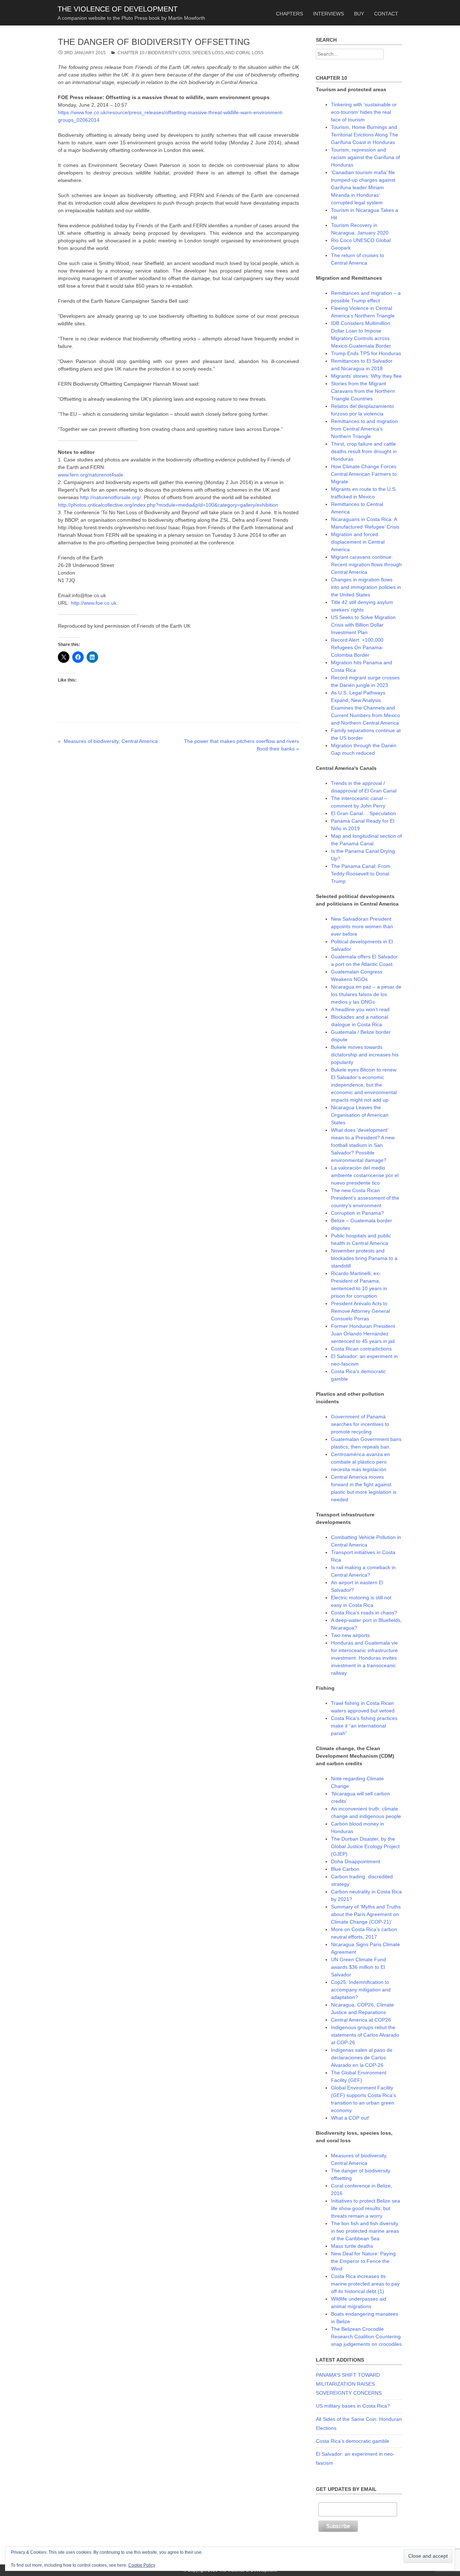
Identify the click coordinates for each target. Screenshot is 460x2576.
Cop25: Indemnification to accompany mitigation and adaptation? (361, 1990)
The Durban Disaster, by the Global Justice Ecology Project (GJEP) (365, 1846)
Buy (359, 14)
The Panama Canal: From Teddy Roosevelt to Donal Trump (361, 874)
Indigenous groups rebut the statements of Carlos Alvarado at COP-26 (365, 2035)
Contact (386, 14)
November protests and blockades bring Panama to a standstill (364, 1258)
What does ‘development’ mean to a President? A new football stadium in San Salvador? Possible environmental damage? (363, 1145)
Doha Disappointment (356, 1861)
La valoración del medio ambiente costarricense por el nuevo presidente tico (365, 1175)
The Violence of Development (118, 9)
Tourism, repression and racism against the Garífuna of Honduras (365, 157)
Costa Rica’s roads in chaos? (364, 1613)
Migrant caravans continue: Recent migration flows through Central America (366, 564)
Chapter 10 (131, 53)
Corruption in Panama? (357, 1213)
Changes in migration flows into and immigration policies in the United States (366, 587)
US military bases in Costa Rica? (353, 2406)
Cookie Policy (142, 2565)
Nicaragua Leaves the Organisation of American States (360, 1115)
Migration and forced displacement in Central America (358, 542)
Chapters (289, 14)
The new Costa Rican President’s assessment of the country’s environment (365, 1198)
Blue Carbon (345, 1869)
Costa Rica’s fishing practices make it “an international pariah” (364, 1726)
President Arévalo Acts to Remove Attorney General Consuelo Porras (360, 1311)
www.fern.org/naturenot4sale (91, 475)
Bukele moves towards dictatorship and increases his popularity (365, 1055)
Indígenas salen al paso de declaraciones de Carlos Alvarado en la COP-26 (362, 2057)
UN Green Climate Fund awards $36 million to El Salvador (358, 1967)
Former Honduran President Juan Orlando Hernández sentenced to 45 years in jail (363, 1334)
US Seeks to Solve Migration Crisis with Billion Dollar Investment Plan (363, 625)
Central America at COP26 (361, 2020)
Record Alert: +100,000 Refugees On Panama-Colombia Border (357, 647)
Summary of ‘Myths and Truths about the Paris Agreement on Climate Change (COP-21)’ (366, 1914)
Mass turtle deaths (352, 2246)
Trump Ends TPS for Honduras (366, 353)
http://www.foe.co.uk (94, 603)
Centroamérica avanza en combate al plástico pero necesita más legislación (360, 1462)
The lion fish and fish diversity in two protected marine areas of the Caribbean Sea (365, 2231)
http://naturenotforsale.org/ (111, 497)
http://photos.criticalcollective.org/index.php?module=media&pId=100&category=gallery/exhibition (168, 505)
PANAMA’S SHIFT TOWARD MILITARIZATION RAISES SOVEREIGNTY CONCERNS (349, 2384)
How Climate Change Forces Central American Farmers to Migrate (364, 474)
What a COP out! (350, 2118)
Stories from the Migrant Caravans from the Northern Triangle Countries (363, 391)
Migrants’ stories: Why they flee (366, 376)
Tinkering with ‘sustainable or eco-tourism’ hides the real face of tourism (364, 112)
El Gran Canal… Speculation (364, 813)
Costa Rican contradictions (361, 1349)
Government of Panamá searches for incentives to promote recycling (360, 1424)
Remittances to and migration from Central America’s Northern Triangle (364, 429)
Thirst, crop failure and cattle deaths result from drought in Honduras (364, 451)
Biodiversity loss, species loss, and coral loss (206, 53)
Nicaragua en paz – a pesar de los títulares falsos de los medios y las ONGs (366, 994)
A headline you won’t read (360, 1009)
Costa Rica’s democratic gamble (353, 2441)
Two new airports (350, 1635)
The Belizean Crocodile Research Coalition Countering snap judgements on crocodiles (366, 2336)
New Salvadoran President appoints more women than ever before (362, 926)
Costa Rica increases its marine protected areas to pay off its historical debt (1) (365, 2284)
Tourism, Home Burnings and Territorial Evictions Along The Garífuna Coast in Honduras (365, 135)
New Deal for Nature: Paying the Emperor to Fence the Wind (363, 2261)
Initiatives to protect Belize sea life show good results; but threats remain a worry (365, 2208)
